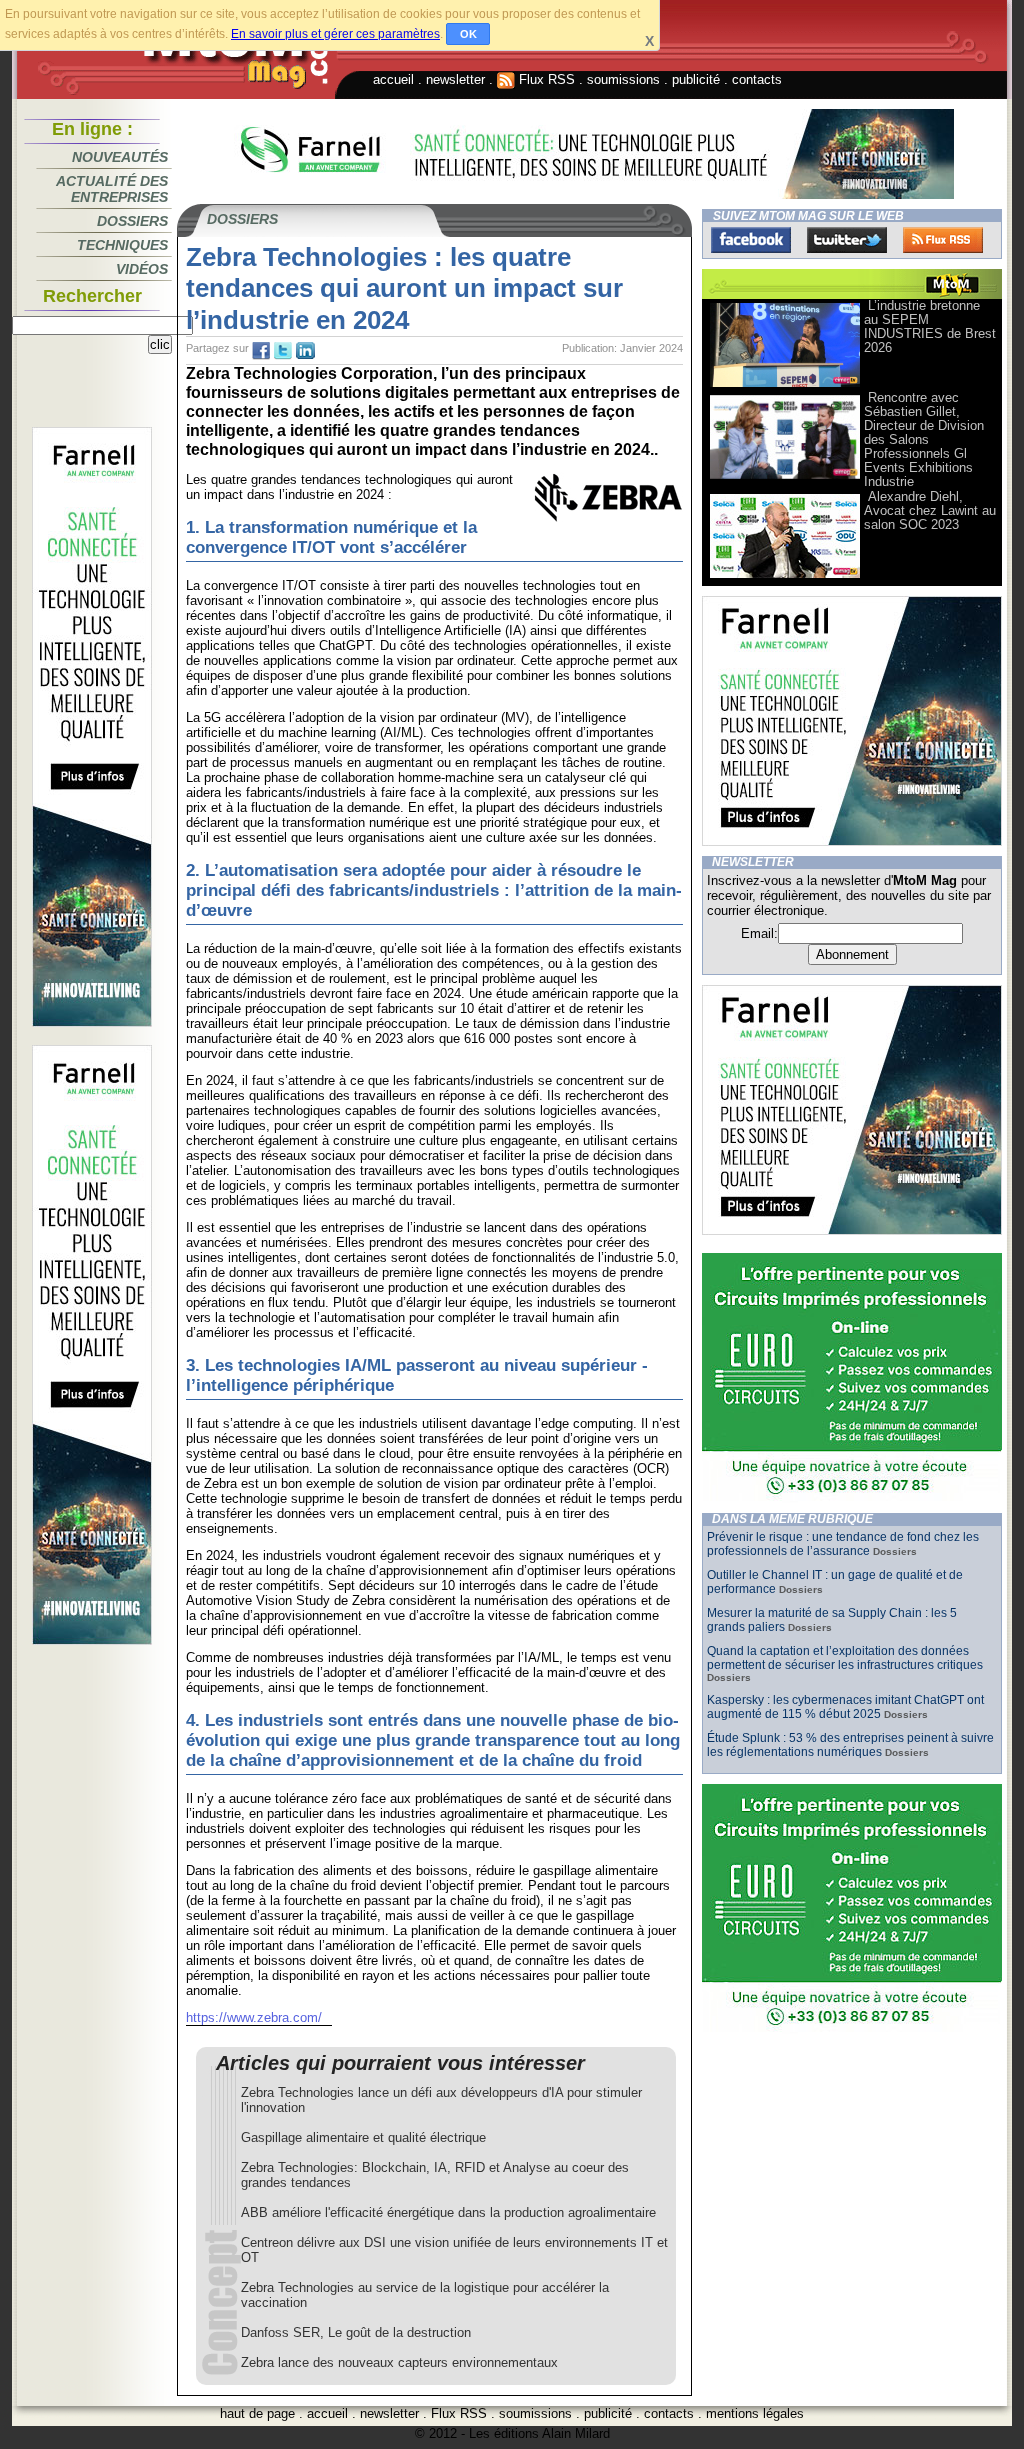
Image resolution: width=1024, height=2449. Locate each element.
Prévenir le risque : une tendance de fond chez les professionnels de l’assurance (843, 1544)
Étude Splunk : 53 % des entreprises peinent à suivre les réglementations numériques (850, 1745)
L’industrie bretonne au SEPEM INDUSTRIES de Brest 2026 (930, 326)
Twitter (847, 240)
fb (261, 351)
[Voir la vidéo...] (785, 385)
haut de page (257, 2413)
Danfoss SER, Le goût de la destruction (356, 2332)
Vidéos (142, 269)
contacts (757, 79)
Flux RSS (545, 79)
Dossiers (132, 221)
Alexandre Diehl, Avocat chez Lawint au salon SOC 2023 (930, 510)
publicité (696, 79)
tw (283, 351)
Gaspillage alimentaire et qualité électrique (363, 2137)
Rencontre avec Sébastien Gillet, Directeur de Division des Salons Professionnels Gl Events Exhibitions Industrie (924, 439)
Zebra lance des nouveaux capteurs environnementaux (399, 2362)
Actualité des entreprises (112, 189)
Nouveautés (120, 157)
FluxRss (943, 240)
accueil (393, 79)
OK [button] (468, 34)
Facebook (751, 240)
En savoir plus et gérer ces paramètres (335, 34)
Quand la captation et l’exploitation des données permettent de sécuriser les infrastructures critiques (845, 1658)
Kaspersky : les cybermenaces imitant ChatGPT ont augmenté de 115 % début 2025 (845, 1707)
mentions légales (755, 2413)
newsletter (455, 79)
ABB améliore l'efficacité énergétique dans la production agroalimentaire (448, 2212)
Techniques (122, 245)
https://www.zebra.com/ (254, 2017)
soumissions (623, 79)
